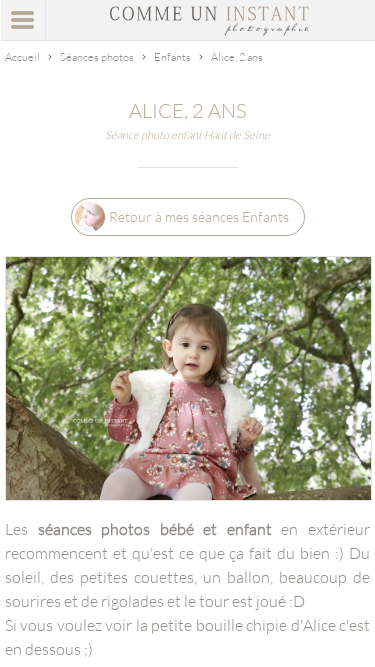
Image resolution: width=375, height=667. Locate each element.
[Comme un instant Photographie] (210, 30)
